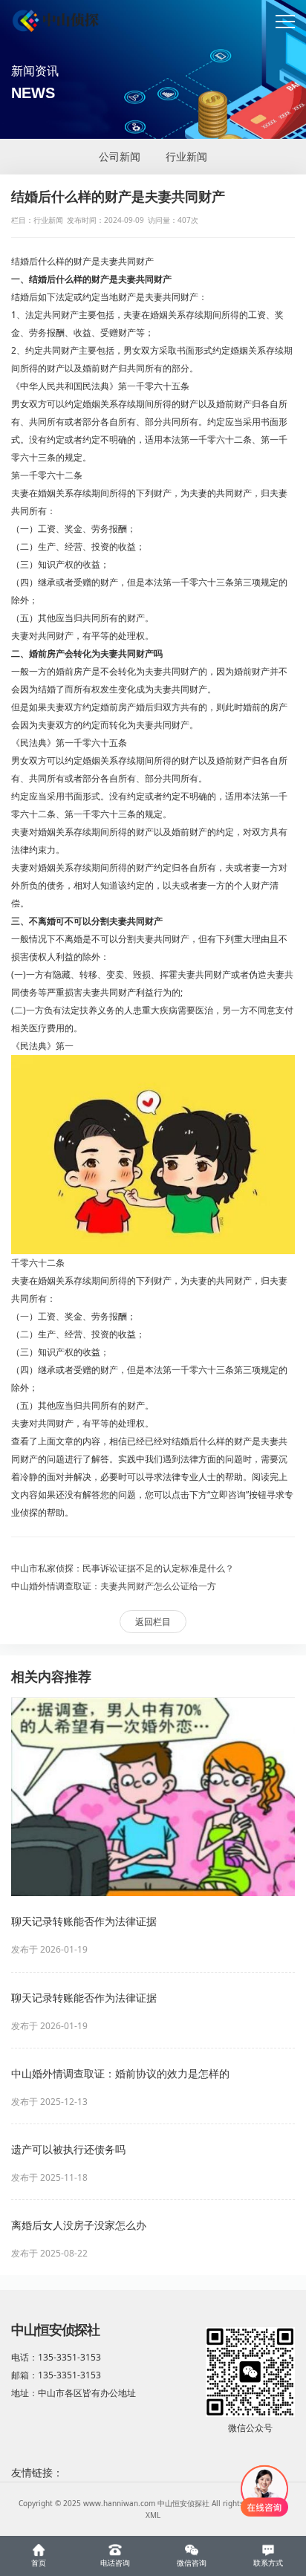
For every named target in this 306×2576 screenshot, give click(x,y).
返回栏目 (153, 1622)
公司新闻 (120, 156)
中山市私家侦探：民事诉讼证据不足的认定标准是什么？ (123, 1568)
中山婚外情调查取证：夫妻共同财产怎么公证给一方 (114, 1586)
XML (153, 2515)
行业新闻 (186, 156)
